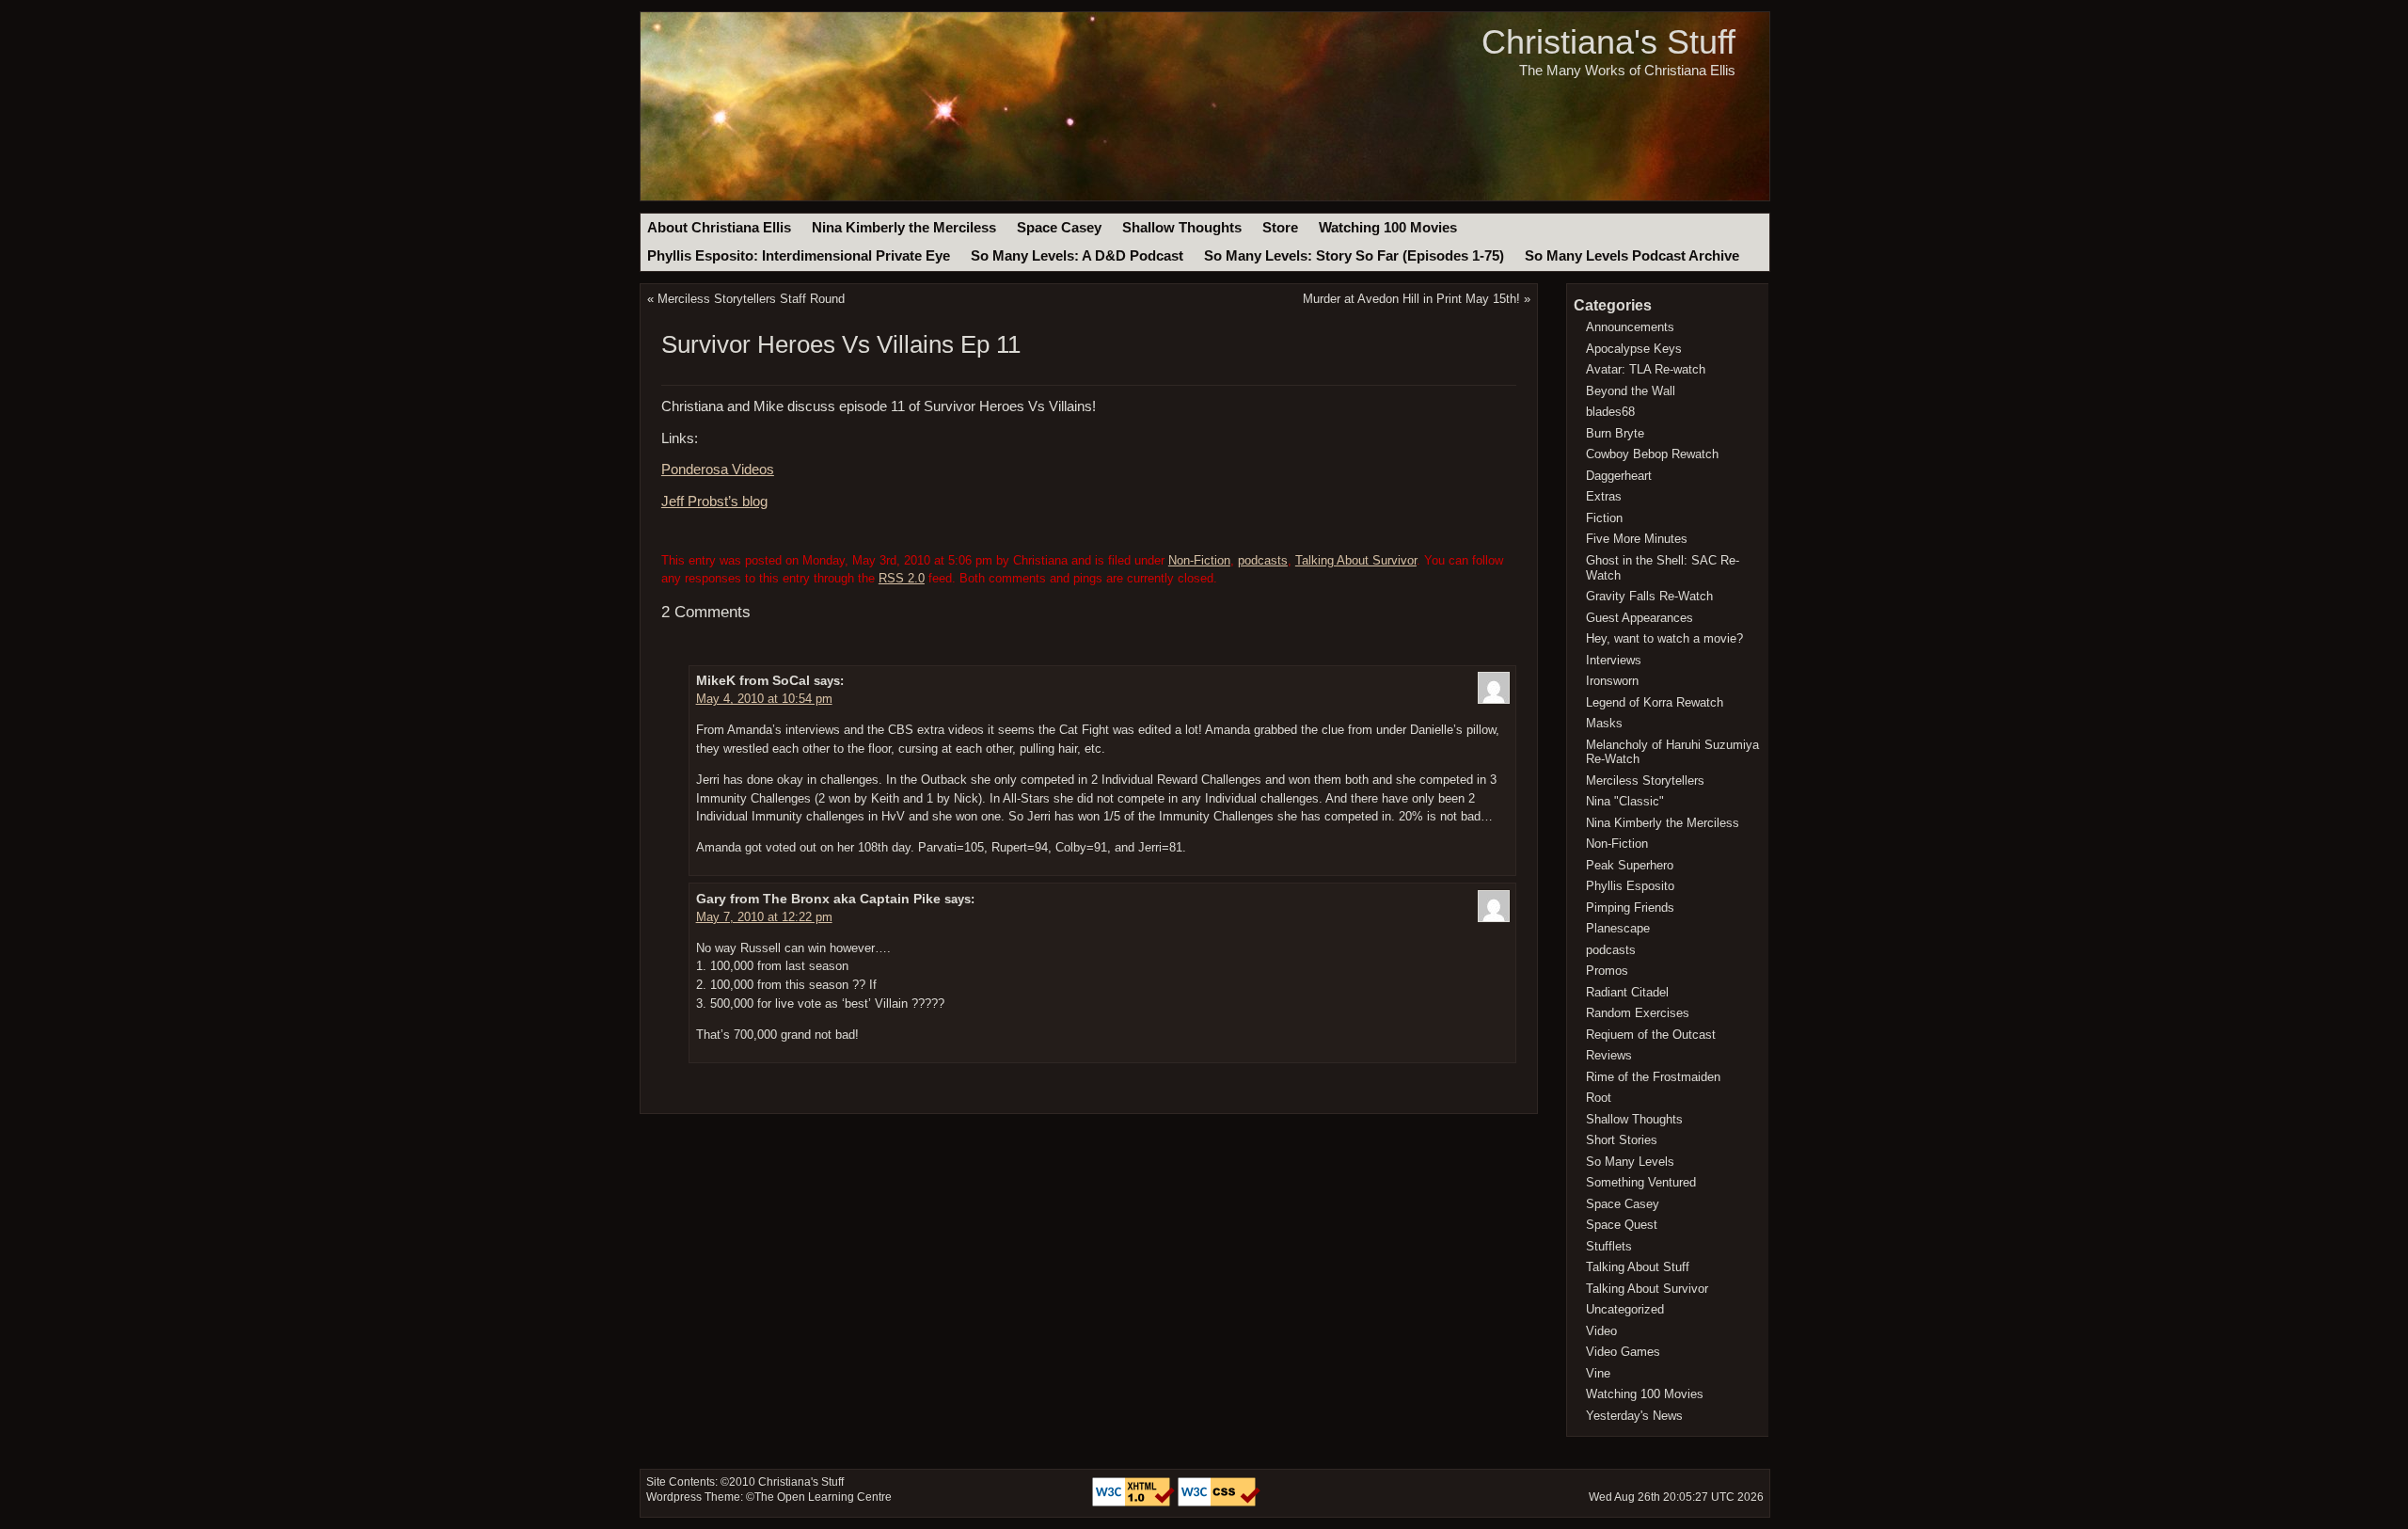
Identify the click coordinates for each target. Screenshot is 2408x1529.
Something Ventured (1641, 1182)
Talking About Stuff (1638, 1267)
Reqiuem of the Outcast (1651, 1035)
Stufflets (1609, 1246)
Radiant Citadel (1627, 992)
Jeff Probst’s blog (714, 502)
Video (1601, 1331)
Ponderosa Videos (718, 470)
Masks (1604, 723)
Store (1280, 228)
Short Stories (1622, 1140)
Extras (1604, 496)
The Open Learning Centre (823, 1497)
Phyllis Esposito (1630, 886)
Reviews (1609, 1055)
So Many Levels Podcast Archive (1632, 256)
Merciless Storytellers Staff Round (751, 299)
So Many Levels (1630, 1162)
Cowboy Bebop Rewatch (1652, 454)
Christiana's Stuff (1608, 42)
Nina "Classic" (1625, 801)
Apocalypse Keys (1634, 349)
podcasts (1263, 560)
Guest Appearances (1640, 618)
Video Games (1623, 1352)
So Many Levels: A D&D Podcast (1077, 256)
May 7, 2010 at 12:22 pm (764, 917)
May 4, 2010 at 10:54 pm (764, 699)
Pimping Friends (1630, 908)
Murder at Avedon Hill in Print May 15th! (1411, 299)
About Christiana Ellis (719, 228)
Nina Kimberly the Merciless (904, 228)
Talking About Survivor (1356, 560)
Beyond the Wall (1631, 391)
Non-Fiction (1199, 560)
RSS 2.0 (902, 578)
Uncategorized (1625, 1309)
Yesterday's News (1634, 1416)
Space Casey (1059, 228)
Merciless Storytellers (1645, 780)
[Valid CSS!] (1219, 1503)
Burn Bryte (1615, 433)
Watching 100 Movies (1388, 228)
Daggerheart (1619, 476)
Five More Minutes (1637, 539)
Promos (1607, 971)
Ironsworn (1612, 681)
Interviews (1614, 660)
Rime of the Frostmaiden (1653, 1077)
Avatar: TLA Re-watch (1646, 369)
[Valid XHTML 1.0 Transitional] (1135, 1503)
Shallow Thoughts (1182, 228)
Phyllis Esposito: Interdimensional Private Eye (799, 256)
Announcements (1630, 327)
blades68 (1610, 412)
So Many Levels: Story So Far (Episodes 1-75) (1354, 256)
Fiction (1604, 518)
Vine (1598, 1373)
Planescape (1618, 928)
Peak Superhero (1630, 865)
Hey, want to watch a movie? (1664, 638)
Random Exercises (1638, 1013)
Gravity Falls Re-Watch (1649, 596)
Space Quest (1622, 1225)
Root (1599, 1098)
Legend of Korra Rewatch (1655, 702)
